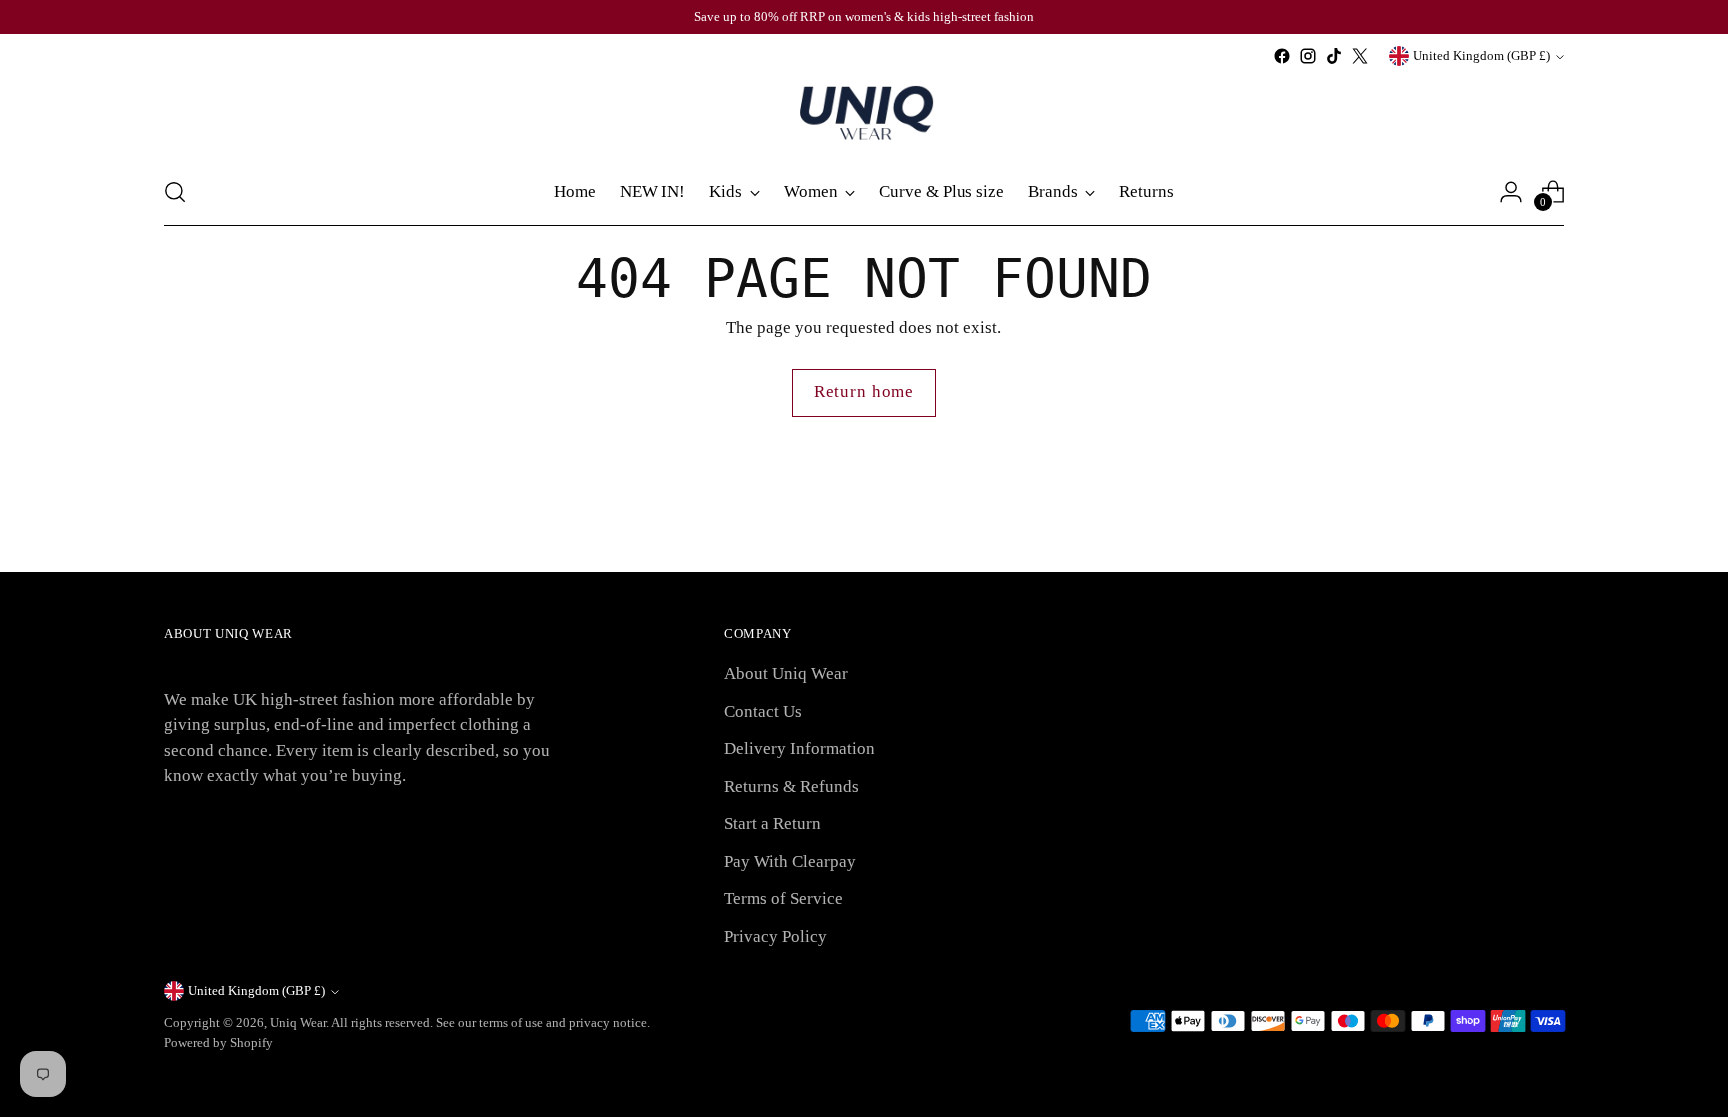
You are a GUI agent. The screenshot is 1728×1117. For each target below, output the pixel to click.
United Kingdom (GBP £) (1481, 55)
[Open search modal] (175, 192)
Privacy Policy (775, 936)
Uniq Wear (298, 1022)
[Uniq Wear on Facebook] (1282, 56)
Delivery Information (799, 748)
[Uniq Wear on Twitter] (1360, 56)
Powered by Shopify (218, 1042)
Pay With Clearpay (790, 861)
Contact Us (763, 711)
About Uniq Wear (786, 673)
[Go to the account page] (1511, 192)
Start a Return (772, 823)
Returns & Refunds (791, 786)
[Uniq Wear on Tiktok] (1334, 56)
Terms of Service (783, 898)
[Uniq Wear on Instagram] (1308, 56)
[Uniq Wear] (864, 114)
